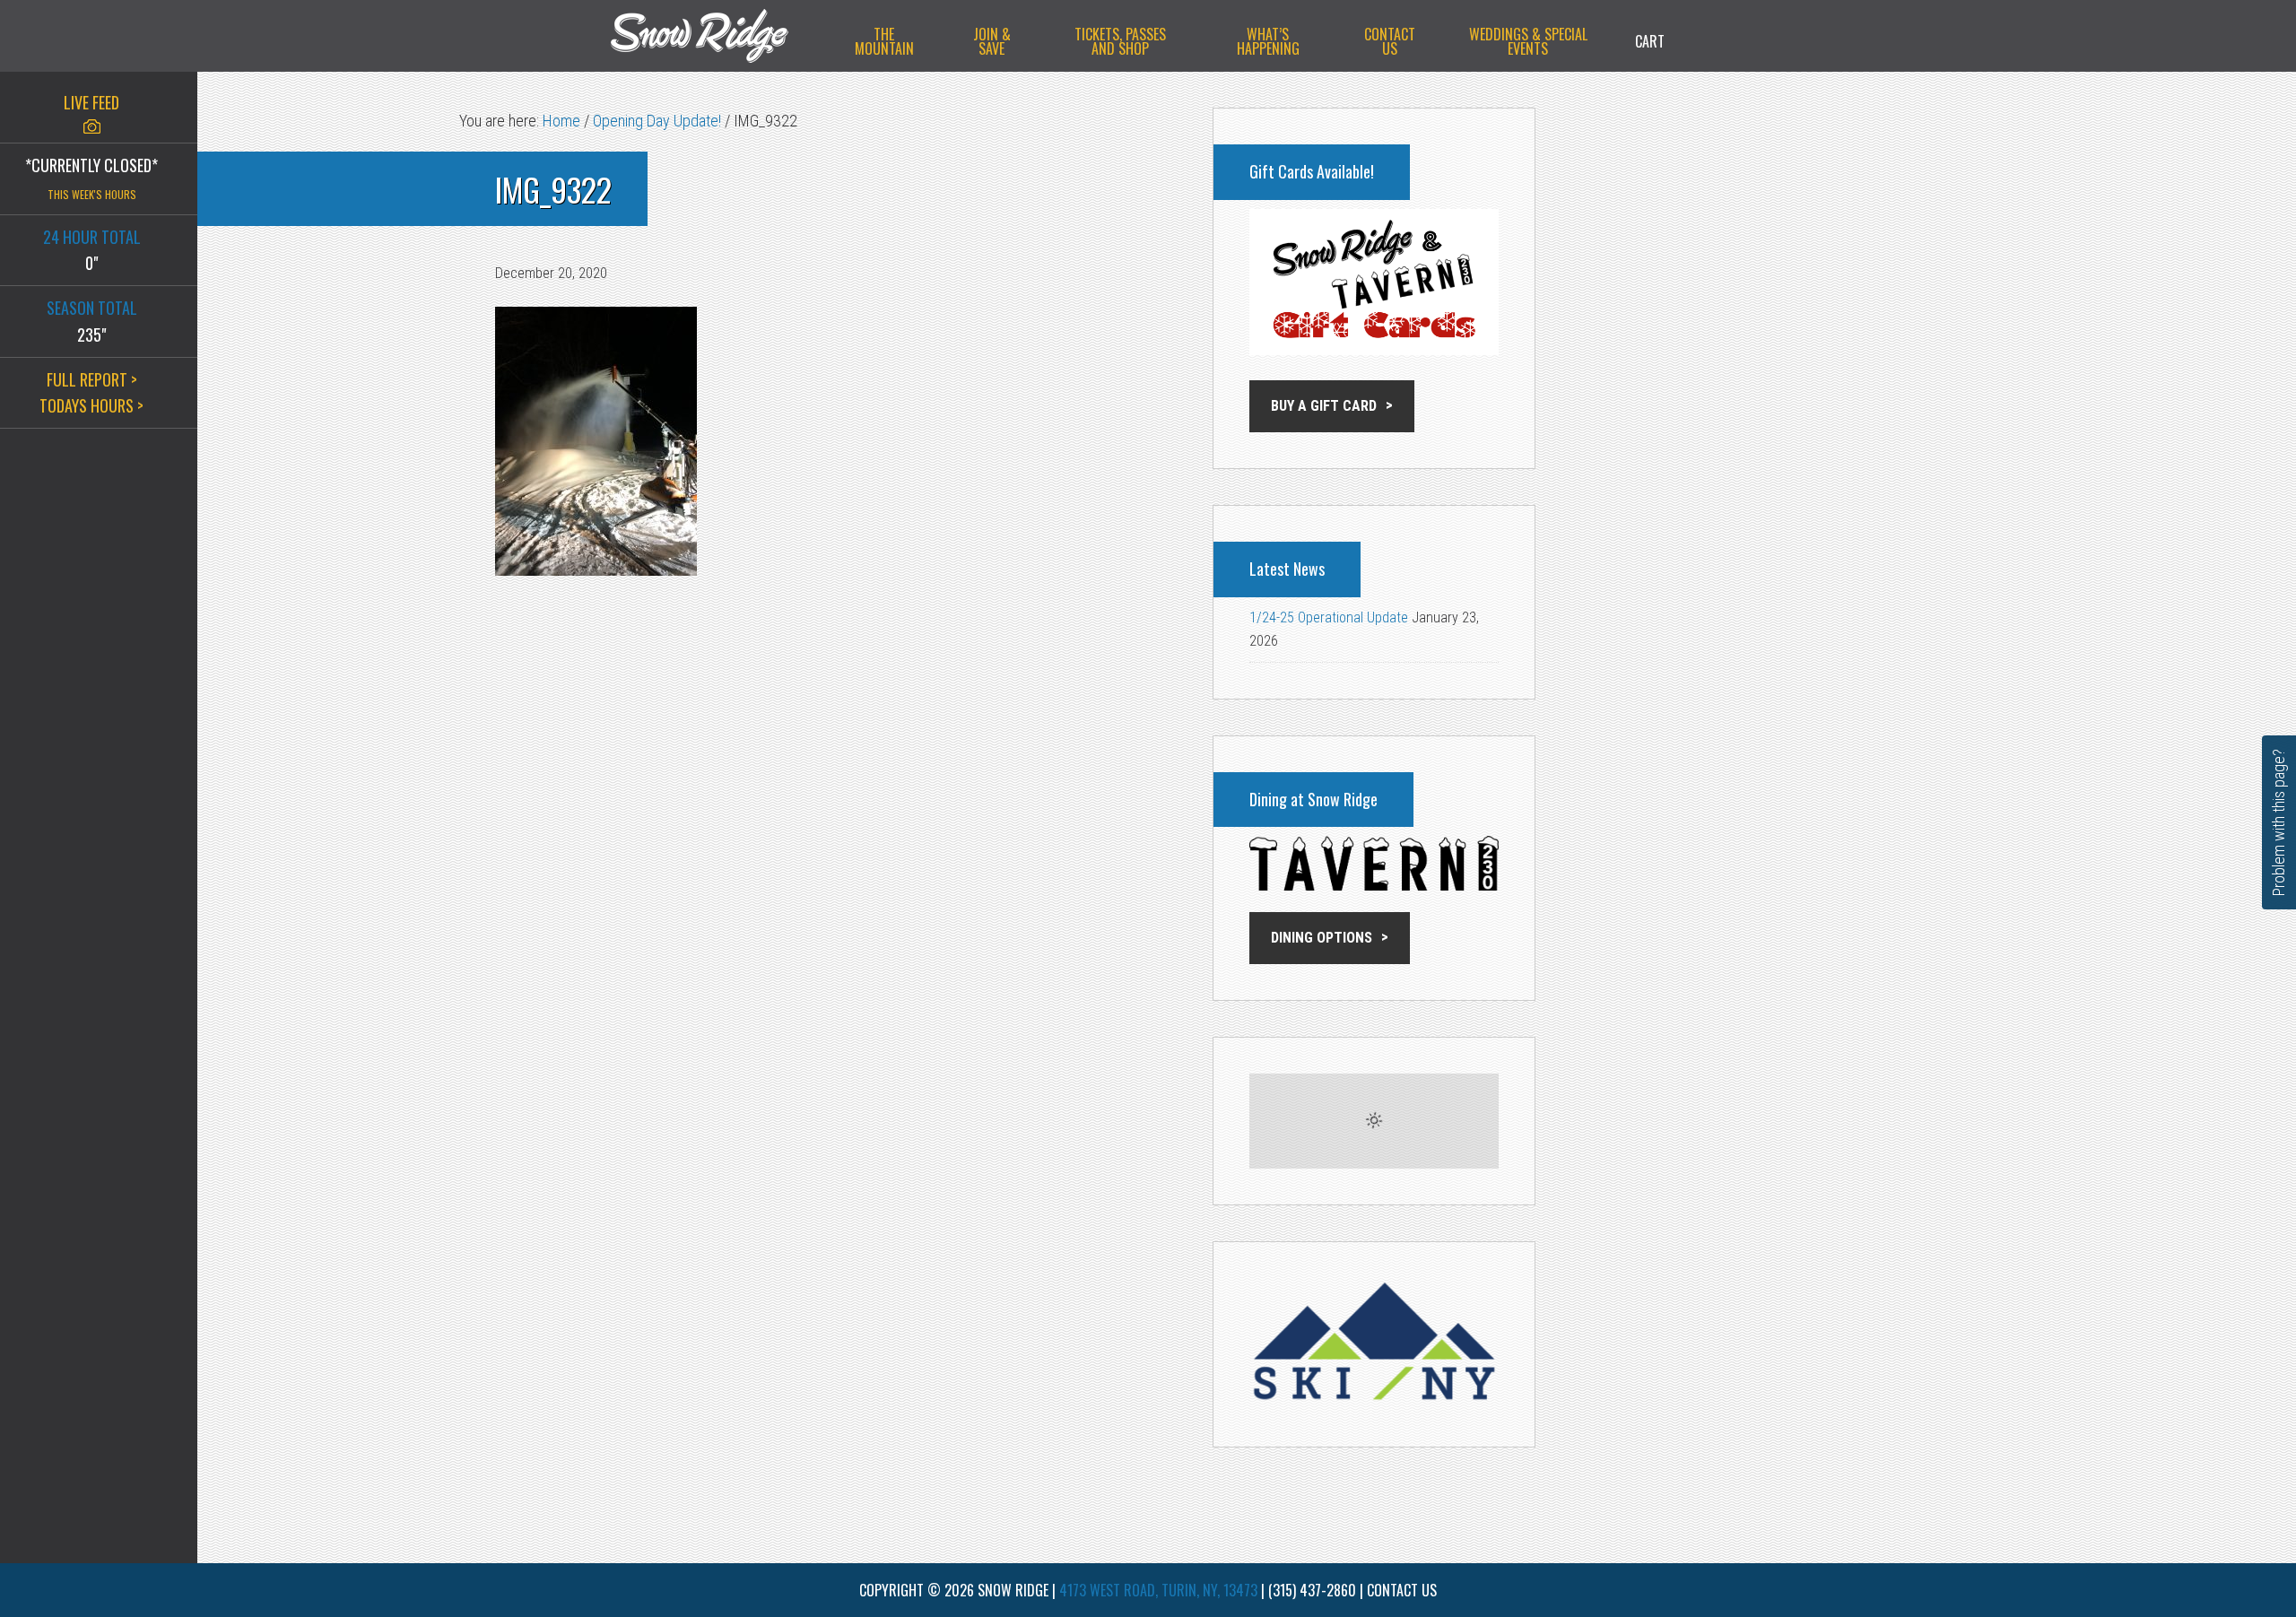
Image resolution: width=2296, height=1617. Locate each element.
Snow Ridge (717, 36)
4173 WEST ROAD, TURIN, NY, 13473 (1158, 1590)
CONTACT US (1402, 1590)
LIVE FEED (91, 102)
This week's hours (92, 194)
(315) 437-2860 (1312, 1590)
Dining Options (1322, 938)
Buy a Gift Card (1324, 406)
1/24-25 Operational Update (1329, 617)
